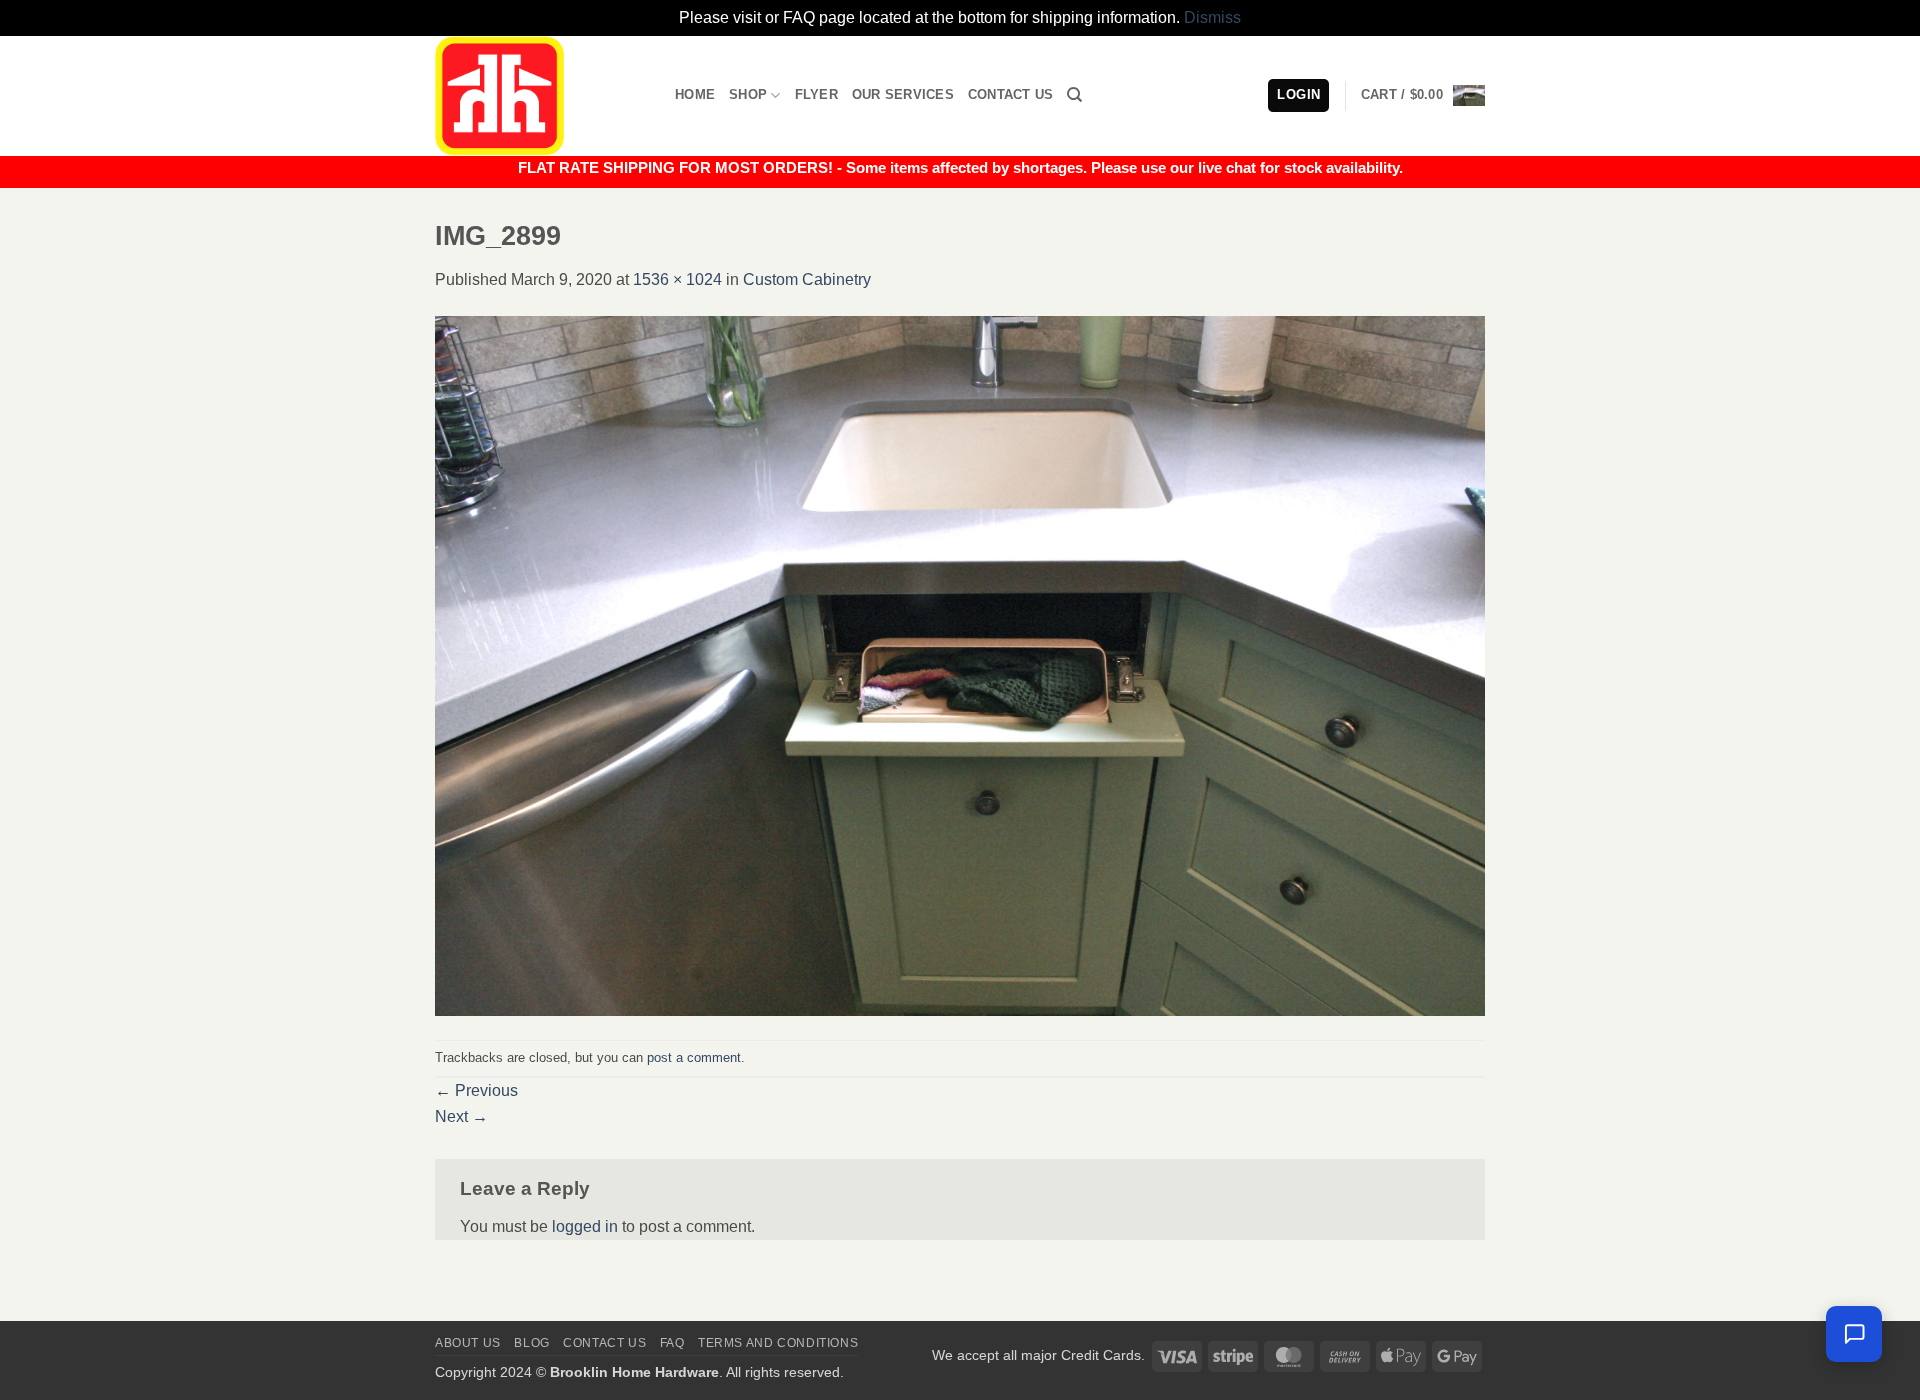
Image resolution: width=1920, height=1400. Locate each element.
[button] (1423, 95)
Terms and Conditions (778, 1343)
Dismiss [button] (1212, 17)
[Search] (1074, 95)
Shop (748, 94)
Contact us (604, 1343)
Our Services (903, 94)
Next (461, 1116)
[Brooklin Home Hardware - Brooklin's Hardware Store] (540, 96)
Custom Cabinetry (807, 279)
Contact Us (1011, 94)
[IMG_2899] (960, 665)
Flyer (816, 94)
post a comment (694, 1057)
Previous (476, 1090)
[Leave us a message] (1854, 1334)
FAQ (672, 1343)
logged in (585, 1226)
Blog (531, 1343)
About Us (468, 1343)
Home (695, 94)
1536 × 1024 (677, 279)
